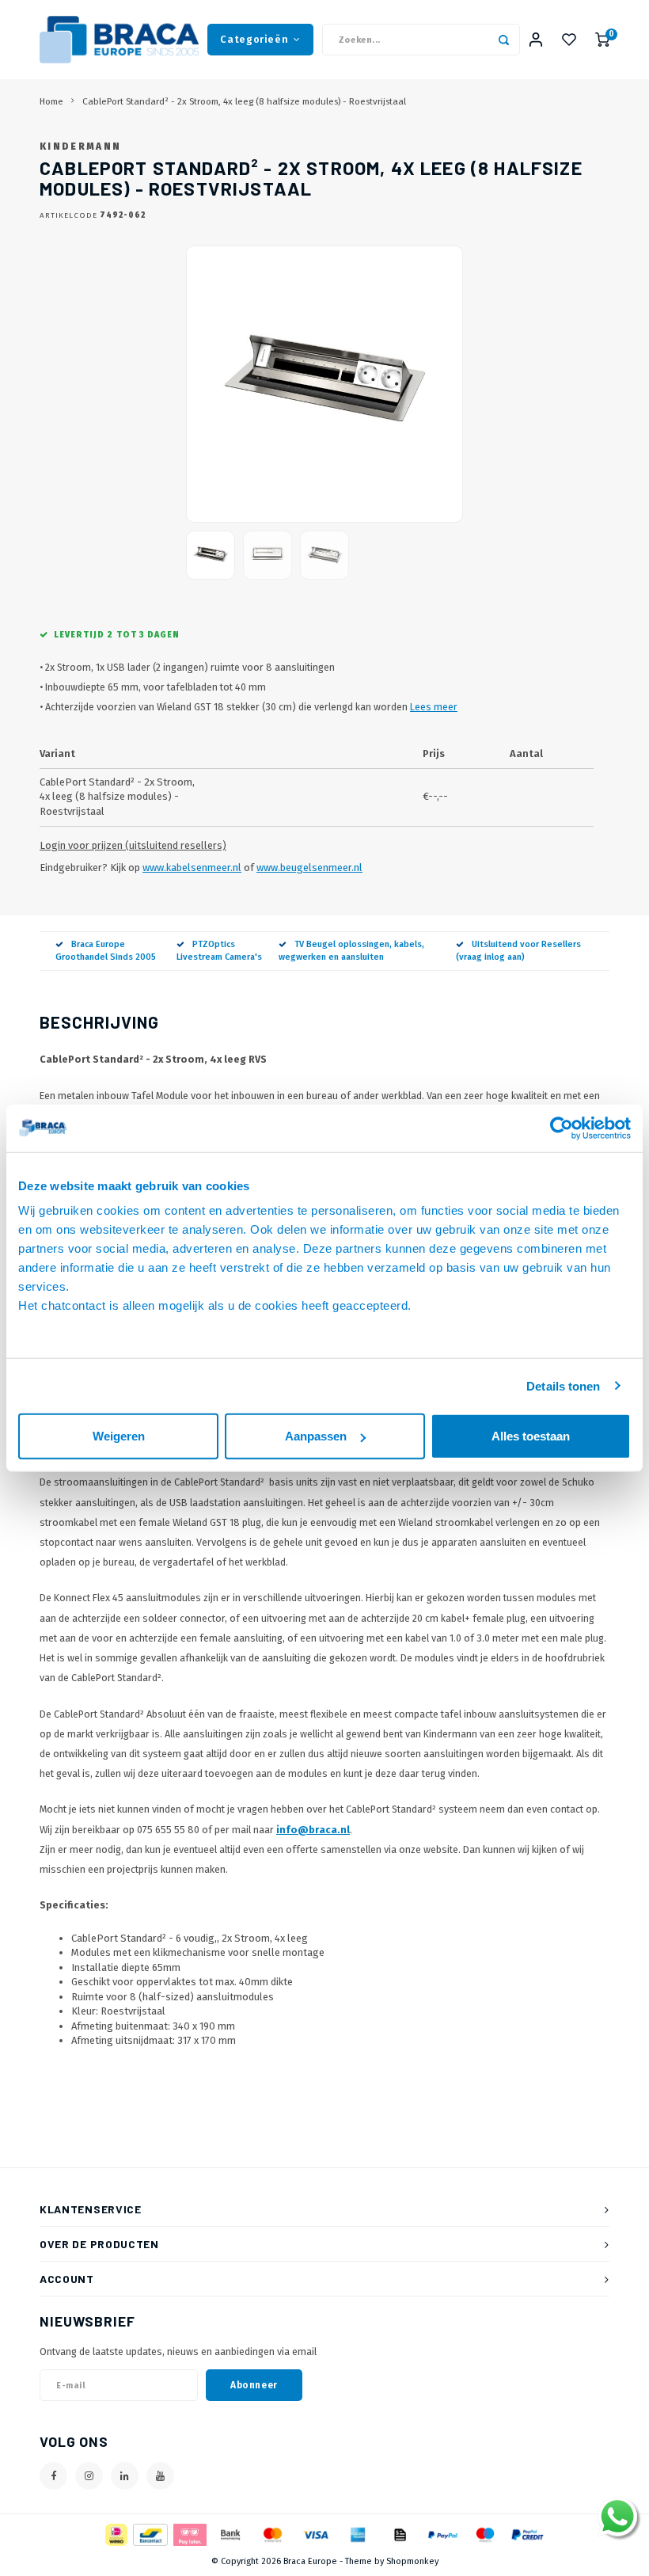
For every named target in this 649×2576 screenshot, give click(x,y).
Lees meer (434, 707)
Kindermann (80, 146)
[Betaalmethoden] (115, 2534)
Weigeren (119, 1436)
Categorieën (254, 39)
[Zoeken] (504, 40)
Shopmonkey (412, 2561)
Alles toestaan (531, 1436)
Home (51, 101)
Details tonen (563, 1385)
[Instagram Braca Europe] (89, 2476)
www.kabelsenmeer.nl (192, 868)
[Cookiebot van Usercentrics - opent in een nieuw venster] (562, 1128)
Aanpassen (316, 1436)
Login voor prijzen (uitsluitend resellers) (133, 845)
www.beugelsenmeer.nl (309, 868)
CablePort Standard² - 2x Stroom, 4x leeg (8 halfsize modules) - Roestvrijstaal (244, 101)
